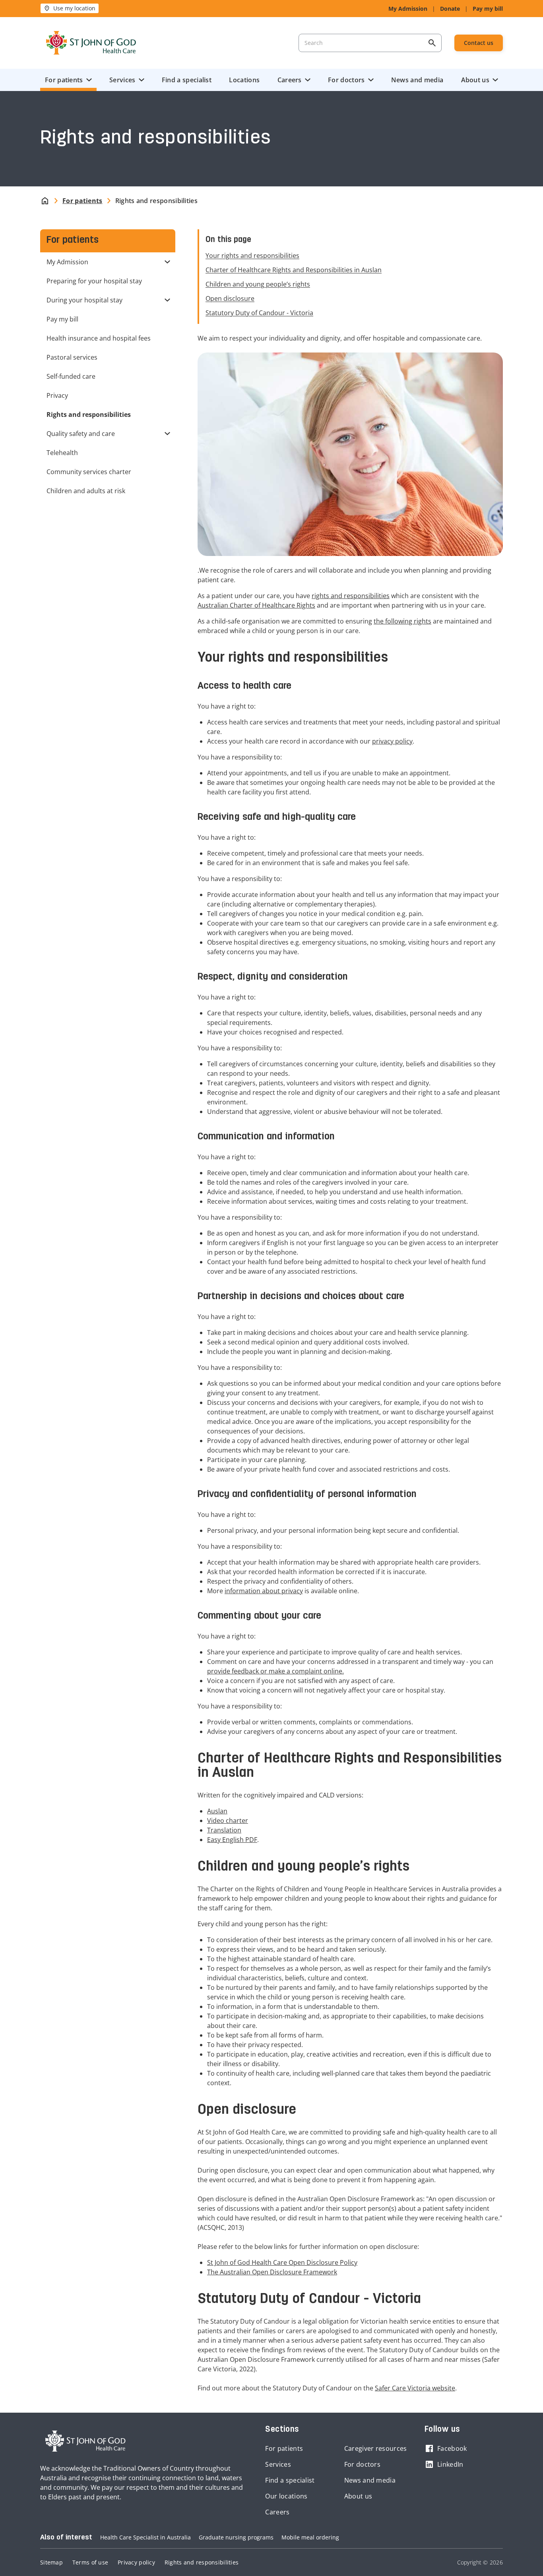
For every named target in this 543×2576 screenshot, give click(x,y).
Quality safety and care (81, 434)
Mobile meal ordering (310, 2537)
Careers (290, 80)
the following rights (402, 621)
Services (122, 80)
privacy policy (392, 741)
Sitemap (51, 2562)
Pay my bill (488, 9)
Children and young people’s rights (258, 284)
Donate (450, 9)
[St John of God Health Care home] (85, 2441)
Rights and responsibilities (202, 2562)
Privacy (57, 395)
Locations (244, 80)
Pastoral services (72, 357)
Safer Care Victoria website (415, 2388)
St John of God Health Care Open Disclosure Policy (282, 2262)
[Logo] (91, 43)
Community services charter (89, 472)
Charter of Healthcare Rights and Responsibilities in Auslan (294, 270)
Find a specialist (187, 80)
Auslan (217, 1811)
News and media (417, 80)
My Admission (408, 9)
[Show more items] (169, 262)
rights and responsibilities (351, 596)
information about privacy (264, 1591)
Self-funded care (71, 376)
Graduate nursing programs (236, 2537)
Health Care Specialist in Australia (145, 2537)
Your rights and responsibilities (252, 256)
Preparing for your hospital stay (94, 281)
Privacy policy (136, 2562)
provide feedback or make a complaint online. (275, 1671)
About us (475, 80)
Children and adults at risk (86, 491)
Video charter (228, 1821)
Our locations (286, 2496)
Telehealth (62, 453)
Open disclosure (230, 298)
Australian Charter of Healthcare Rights (256, 605)
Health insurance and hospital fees (99, 338)
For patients (64, 80)
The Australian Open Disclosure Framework (272, 2272)
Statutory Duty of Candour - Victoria (259, 313)
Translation (224, 1830)
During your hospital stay (84, 300)
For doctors (346, 80)
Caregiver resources (376, 2448)
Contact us (479, 43)
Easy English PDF (232, 1840)
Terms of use (90, 2562)
